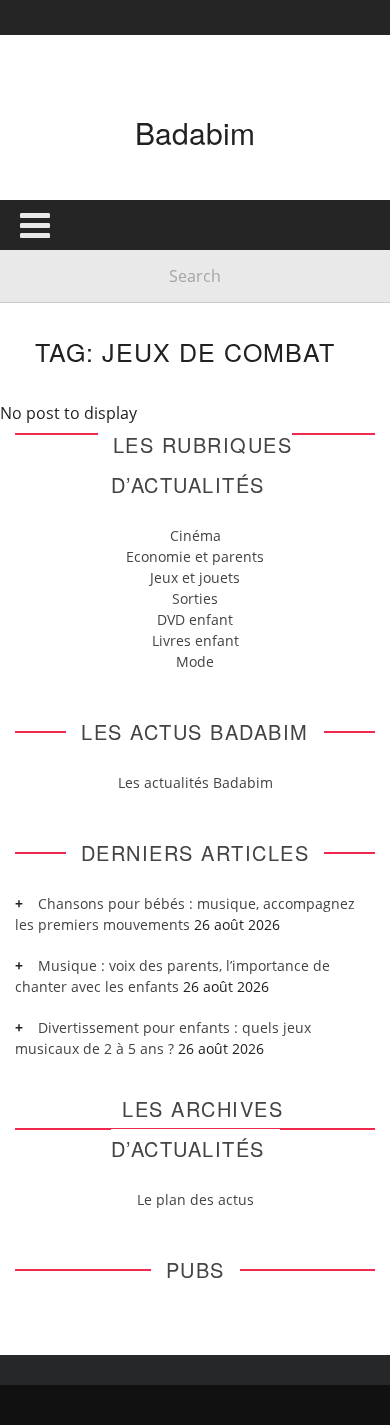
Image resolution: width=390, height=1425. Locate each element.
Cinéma (195, 535)
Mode (195, 661)
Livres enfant (195, 640)
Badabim (195, 132)
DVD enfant (195, 619)
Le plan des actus (195, 1199)
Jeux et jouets (195, 577)
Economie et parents (195, 556)
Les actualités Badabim (195, 782)
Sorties (195, 598)
